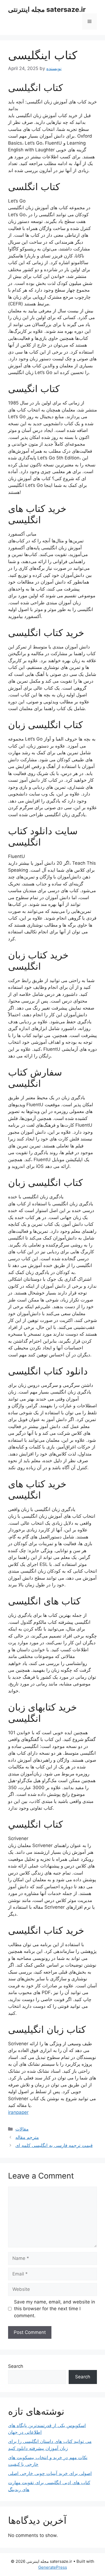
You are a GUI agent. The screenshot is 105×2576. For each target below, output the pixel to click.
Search (16, 2366)
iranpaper (18, 2112)
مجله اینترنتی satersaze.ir (47, 9)
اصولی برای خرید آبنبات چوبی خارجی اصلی (50, 2473)
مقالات (22, 2129)
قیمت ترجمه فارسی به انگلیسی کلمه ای (54, 2145)
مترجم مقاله (27, 2137)
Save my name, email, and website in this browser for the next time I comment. (55, 2309)
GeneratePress (53, 2567)
